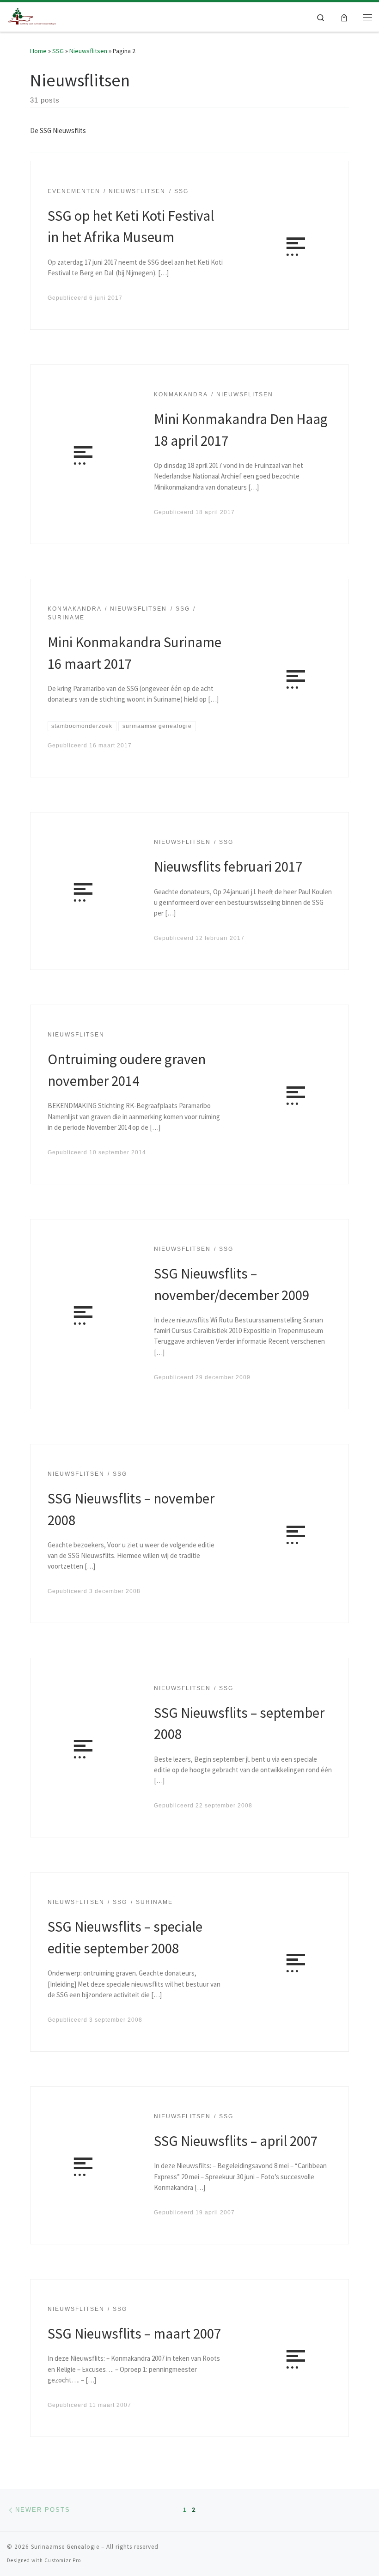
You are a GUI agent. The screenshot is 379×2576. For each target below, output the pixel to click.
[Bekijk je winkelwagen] (344, 17)
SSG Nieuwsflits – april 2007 (236, 2141)
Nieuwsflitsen (88, 51)
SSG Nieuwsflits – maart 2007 (134, 2333)
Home (38, 51)
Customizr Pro (63, 2560)
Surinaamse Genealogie (65, 2547)
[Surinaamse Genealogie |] (33, 16)
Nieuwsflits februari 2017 (228, 866)
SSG (58, 51)
